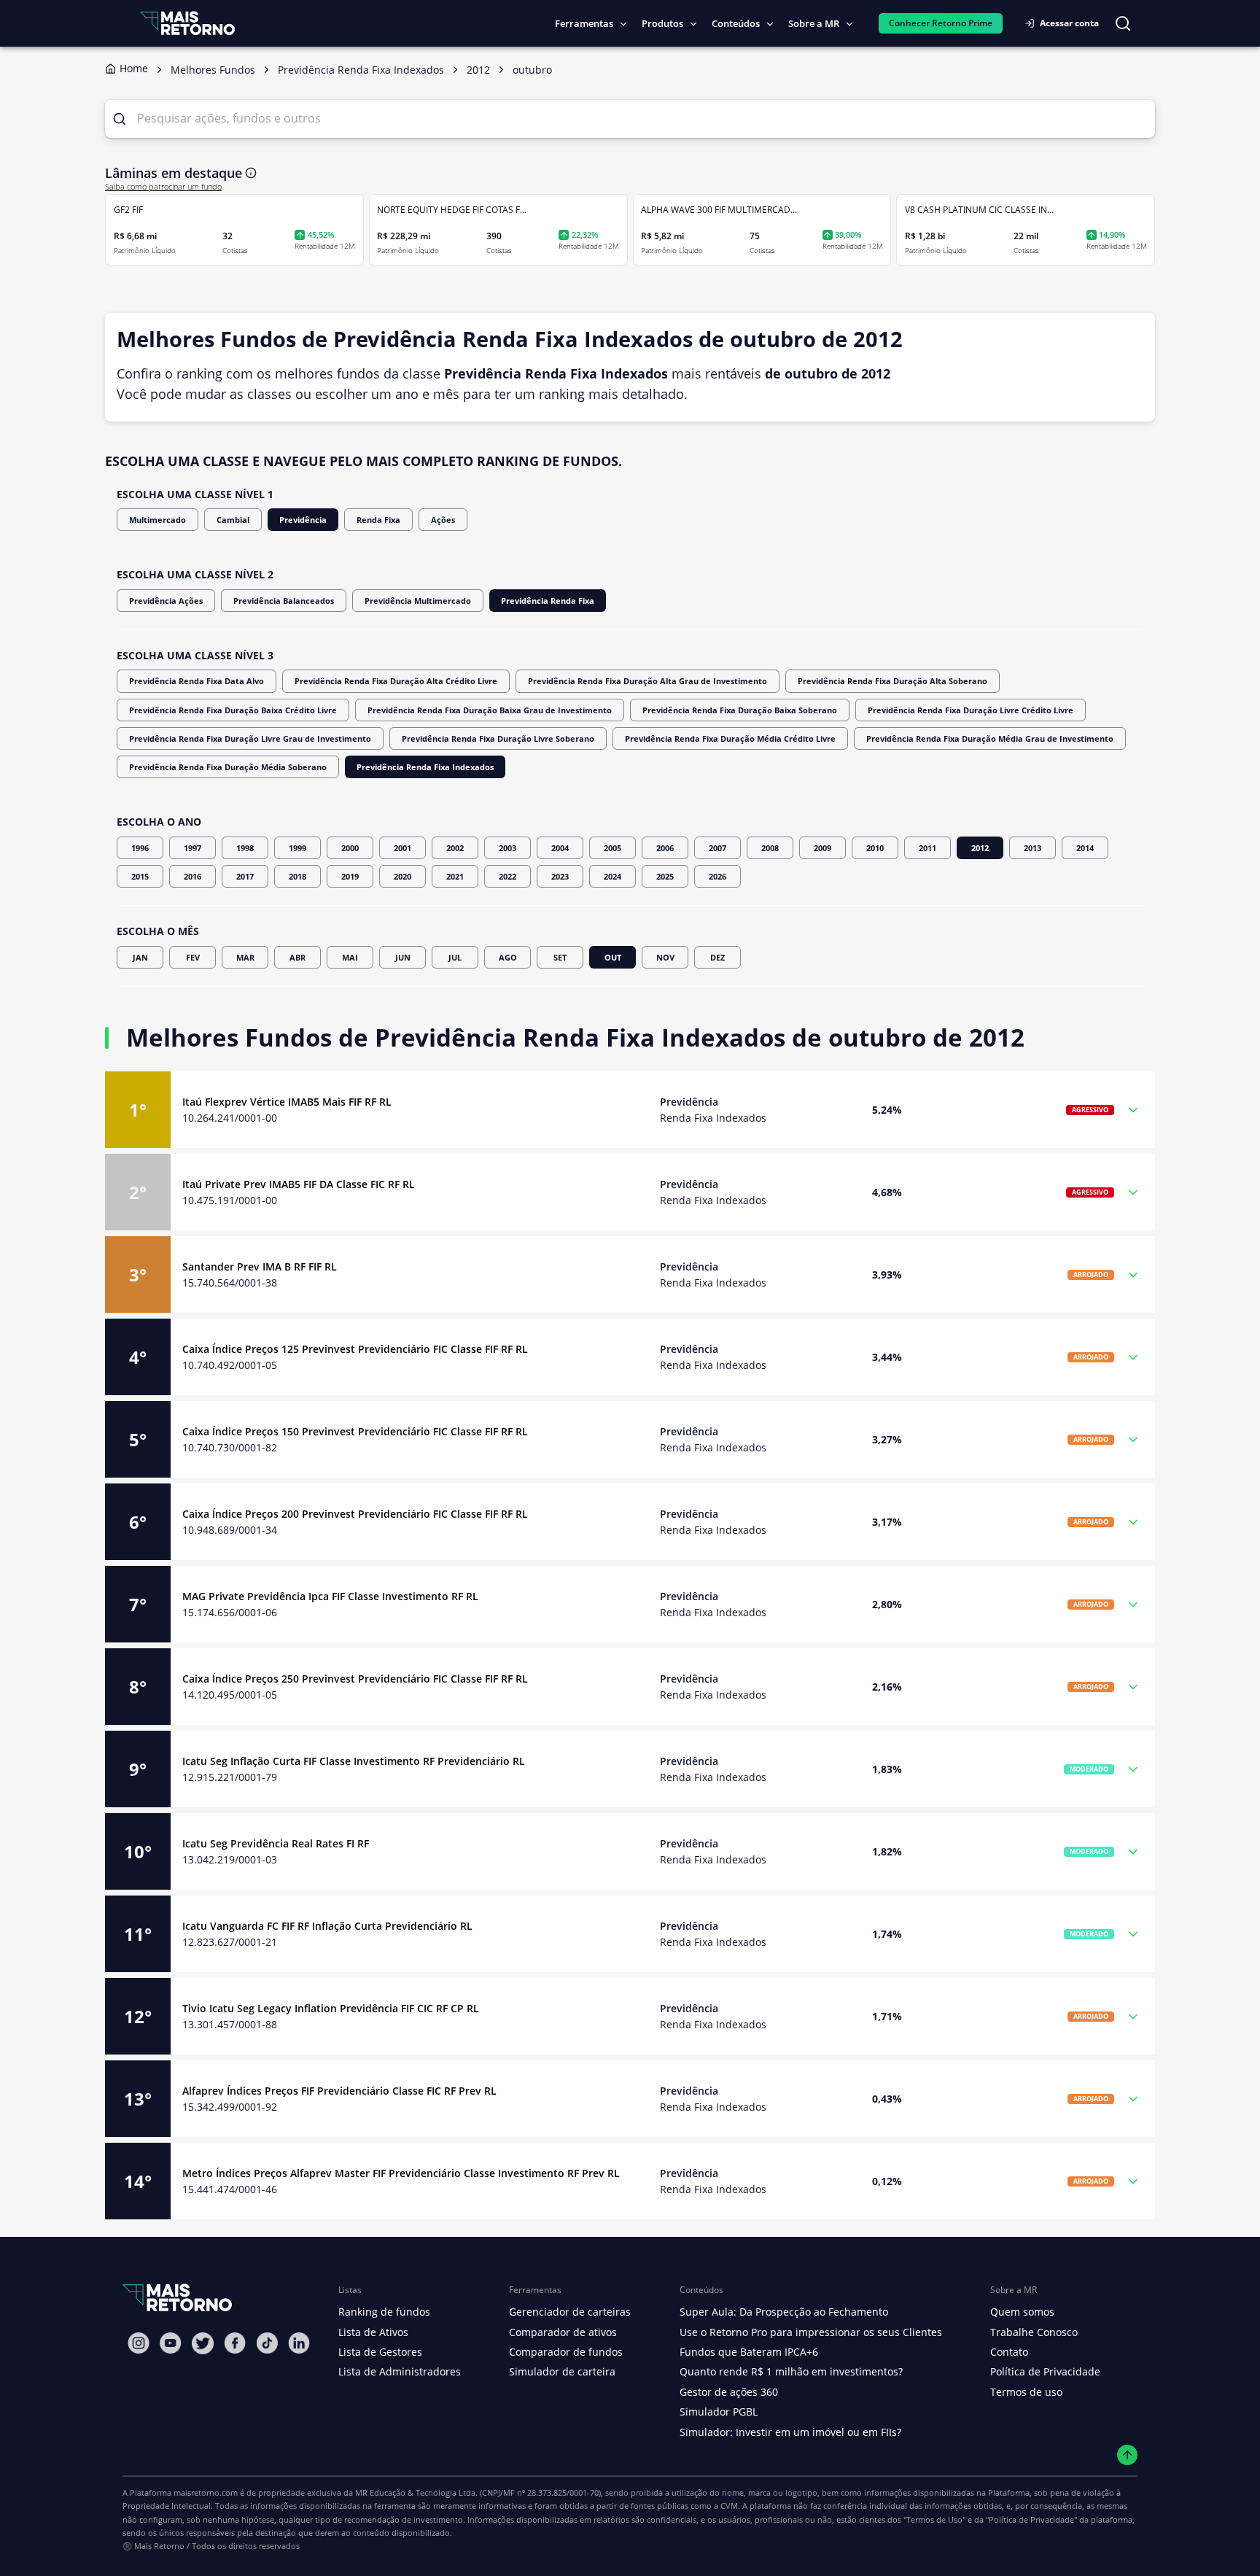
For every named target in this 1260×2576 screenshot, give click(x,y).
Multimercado (157, 520)
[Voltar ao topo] (1128, 2455)
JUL (455, 957)
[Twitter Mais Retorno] (203, 2343)
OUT (613, 957)
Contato (1009, 2352)
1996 (140, 848)
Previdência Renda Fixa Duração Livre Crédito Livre (971, 710)
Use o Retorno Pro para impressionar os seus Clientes (811, 2332)
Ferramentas (584, 23)
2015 (140, 876)
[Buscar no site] (1123, 23)
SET (560, 957)
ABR (297, 957)
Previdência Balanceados (284, 601)
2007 (717, 848)
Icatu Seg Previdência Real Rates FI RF (276, 1843)
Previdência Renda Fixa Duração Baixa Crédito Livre (233, 710)
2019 (350, 876)
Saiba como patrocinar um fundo (163, 187)
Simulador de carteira (562, 2371)
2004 (560, 848)
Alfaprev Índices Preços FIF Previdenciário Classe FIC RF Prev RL (339, 2091)
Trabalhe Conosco (1034, 2332)
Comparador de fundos (566, 2352)
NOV (665, 957)
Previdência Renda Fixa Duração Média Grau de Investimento (990, 738)
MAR (245, 957)
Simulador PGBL (719, 2412)
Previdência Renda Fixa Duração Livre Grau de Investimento (250, 738)
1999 (297, 848)
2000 (350, 848)
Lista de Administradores (400, 2371)
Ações (443, 520)
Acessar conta (1069, 23)
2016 (192, 876)
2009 (822, 848)
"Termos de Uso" (934, 2519)
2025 (665, 876)
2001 (402, 848)
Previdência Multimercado (418, 601)
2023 (560, 876)
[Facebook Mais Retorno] (235, 2343)
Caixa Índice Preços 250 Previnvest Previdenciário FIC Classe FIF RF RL (355, 1679)
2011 (927, 848)
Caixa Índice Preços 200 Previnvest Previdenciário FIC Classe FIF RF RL (355, 1514)
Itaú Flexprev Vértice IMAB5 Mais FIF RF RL (287, 1102)
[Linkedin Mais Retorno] (299, 2343)
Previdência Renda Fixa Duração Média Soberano (228, 767)
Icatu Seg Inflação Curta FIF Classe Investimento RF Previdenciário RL (354, 1761)
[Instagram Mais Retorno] (139, 2343)
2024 (612, 876)
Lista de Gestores (380, 2352)
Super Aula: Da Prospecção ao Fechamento (784, 2312)
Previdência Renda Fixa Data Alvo (197, 681)
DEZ (717, 957)
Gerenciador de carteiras (570, 2312)
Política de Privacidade (1045, 2371)
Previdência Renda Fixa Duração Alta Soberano (892, 681)
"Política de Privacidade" (1031, 2519)
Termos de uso (1026, 2392)
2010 (875, 848)
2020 (402, 876)
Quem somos (1022, 2312)
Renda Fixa (378, 520)
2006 (665, 848)
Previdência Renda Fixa (548, 601)
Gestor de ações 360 (729, 2392)
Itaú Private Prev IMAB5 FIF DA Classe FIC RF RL (299, 1184)
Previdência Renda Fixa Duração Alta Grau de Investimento (647, 681)
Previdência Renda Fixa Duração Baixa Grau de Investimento (490, 710)
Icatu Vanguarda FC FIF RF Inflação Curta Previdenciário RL (327, 1926)
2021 (455, 876)
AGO (508, 957)
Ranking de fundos (384, 2312)
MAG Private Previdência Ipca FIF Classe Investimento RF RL (330, 1596)
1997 (192, 848)
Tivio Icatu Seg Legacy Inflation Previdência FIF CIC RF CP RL (331, 2008)
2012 (980, 848)
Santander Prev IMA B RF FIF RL (260, 1266)
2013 (1032, 848)
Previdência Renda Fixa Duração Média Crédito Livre (730, 738)
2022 (507, 876)
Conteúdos (736, 23)
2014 (1085, 848)
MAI (350, 957)
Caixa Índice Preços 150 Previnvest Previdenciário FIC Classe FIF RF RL (355, 1431)
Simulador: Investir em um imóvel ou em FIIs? (790, 2432)
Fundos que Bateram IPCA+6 (749, 2352)
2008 (770, 848)
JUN (403, 957)
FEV (193, 957)
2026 (717, 876)
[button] (630, 1110)
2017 (245, 876)
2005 (612, 848)
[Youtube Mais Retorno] (171, 2343)
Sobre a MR (814, 23)
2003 (507, 848)
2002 (455, 848)
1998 (245, 848)
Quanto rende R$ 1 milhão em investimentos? (791, 2371)
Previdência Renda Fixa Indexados (425, 767)
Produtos (662, 23)
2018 (297, 876)
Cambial (233, 520)
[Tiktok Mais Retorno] (267, 2343)
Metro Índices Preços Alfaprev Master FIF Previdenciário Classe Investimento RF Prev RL (401, 2173)
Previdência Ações (166, 601)
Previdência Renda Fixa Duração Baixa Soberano (740, 710)
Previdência (303, 520)
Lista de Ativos (373, 2332)
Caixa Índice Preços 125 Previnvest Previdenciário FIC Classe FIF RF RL (355, 1349)
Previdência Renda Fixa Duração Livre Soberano (498, 738)
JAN (140, 957)
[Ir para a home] (187, 23)
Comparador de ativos (563, 2332)
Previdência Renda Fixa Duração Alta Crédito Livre (396, 681)
